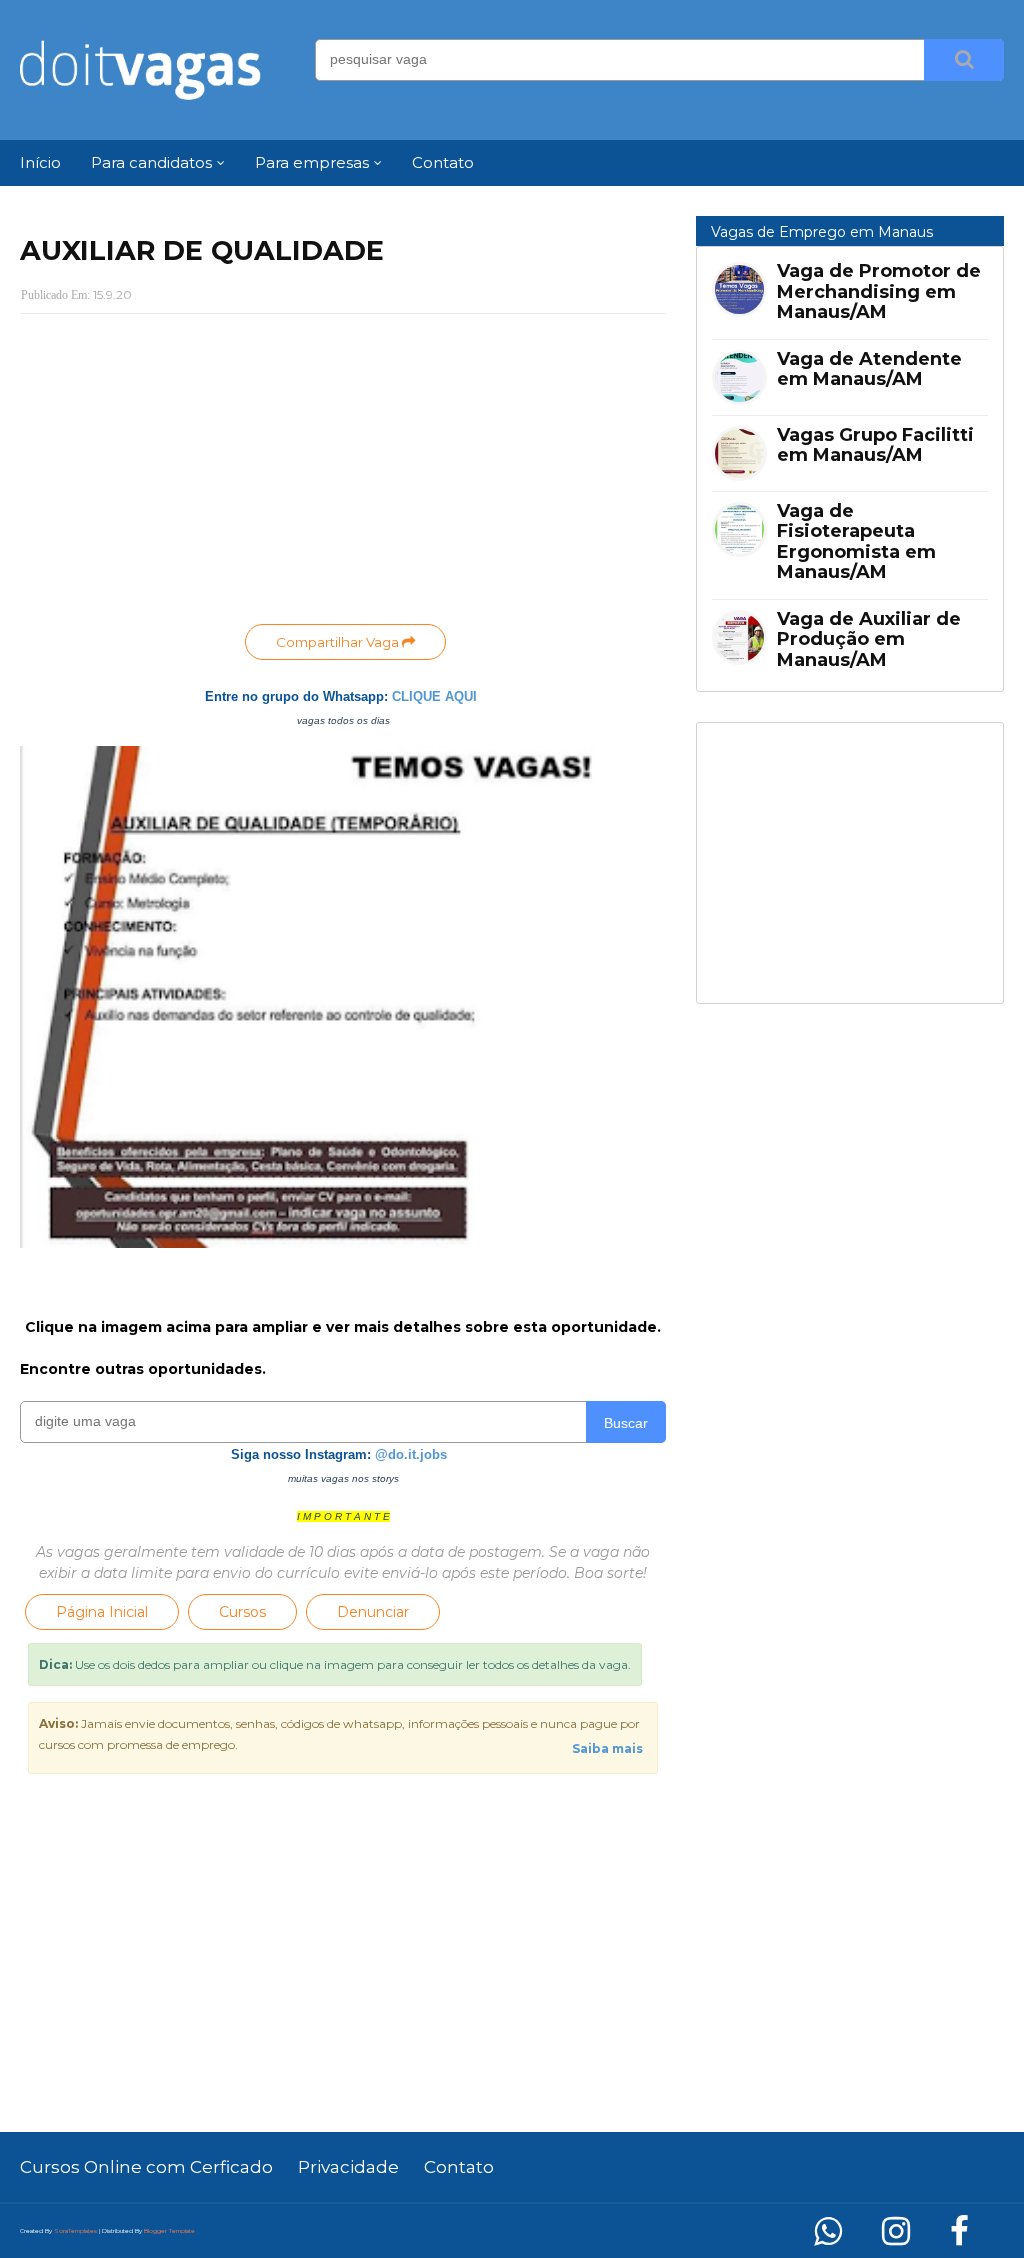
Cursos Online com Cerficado (146, 2167)
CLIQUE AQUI (434, 696)
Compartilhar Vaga (339, 642)
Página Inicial (102, 1612)
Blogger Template (169, 2231)
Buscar (626, 1423)
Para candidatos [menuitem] (151, 162)
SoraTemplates (75, 2231)
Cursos (242, 1612)
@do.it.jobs (411, 1454)
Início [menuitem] (40, 162)
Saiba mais (607, 1748)
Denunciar (373, 1612)
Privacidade (348, 2167)
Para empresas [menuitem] (312, 162)
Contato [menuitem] (443, 162)
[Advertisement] (343, 474)
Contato (459, 2167)
